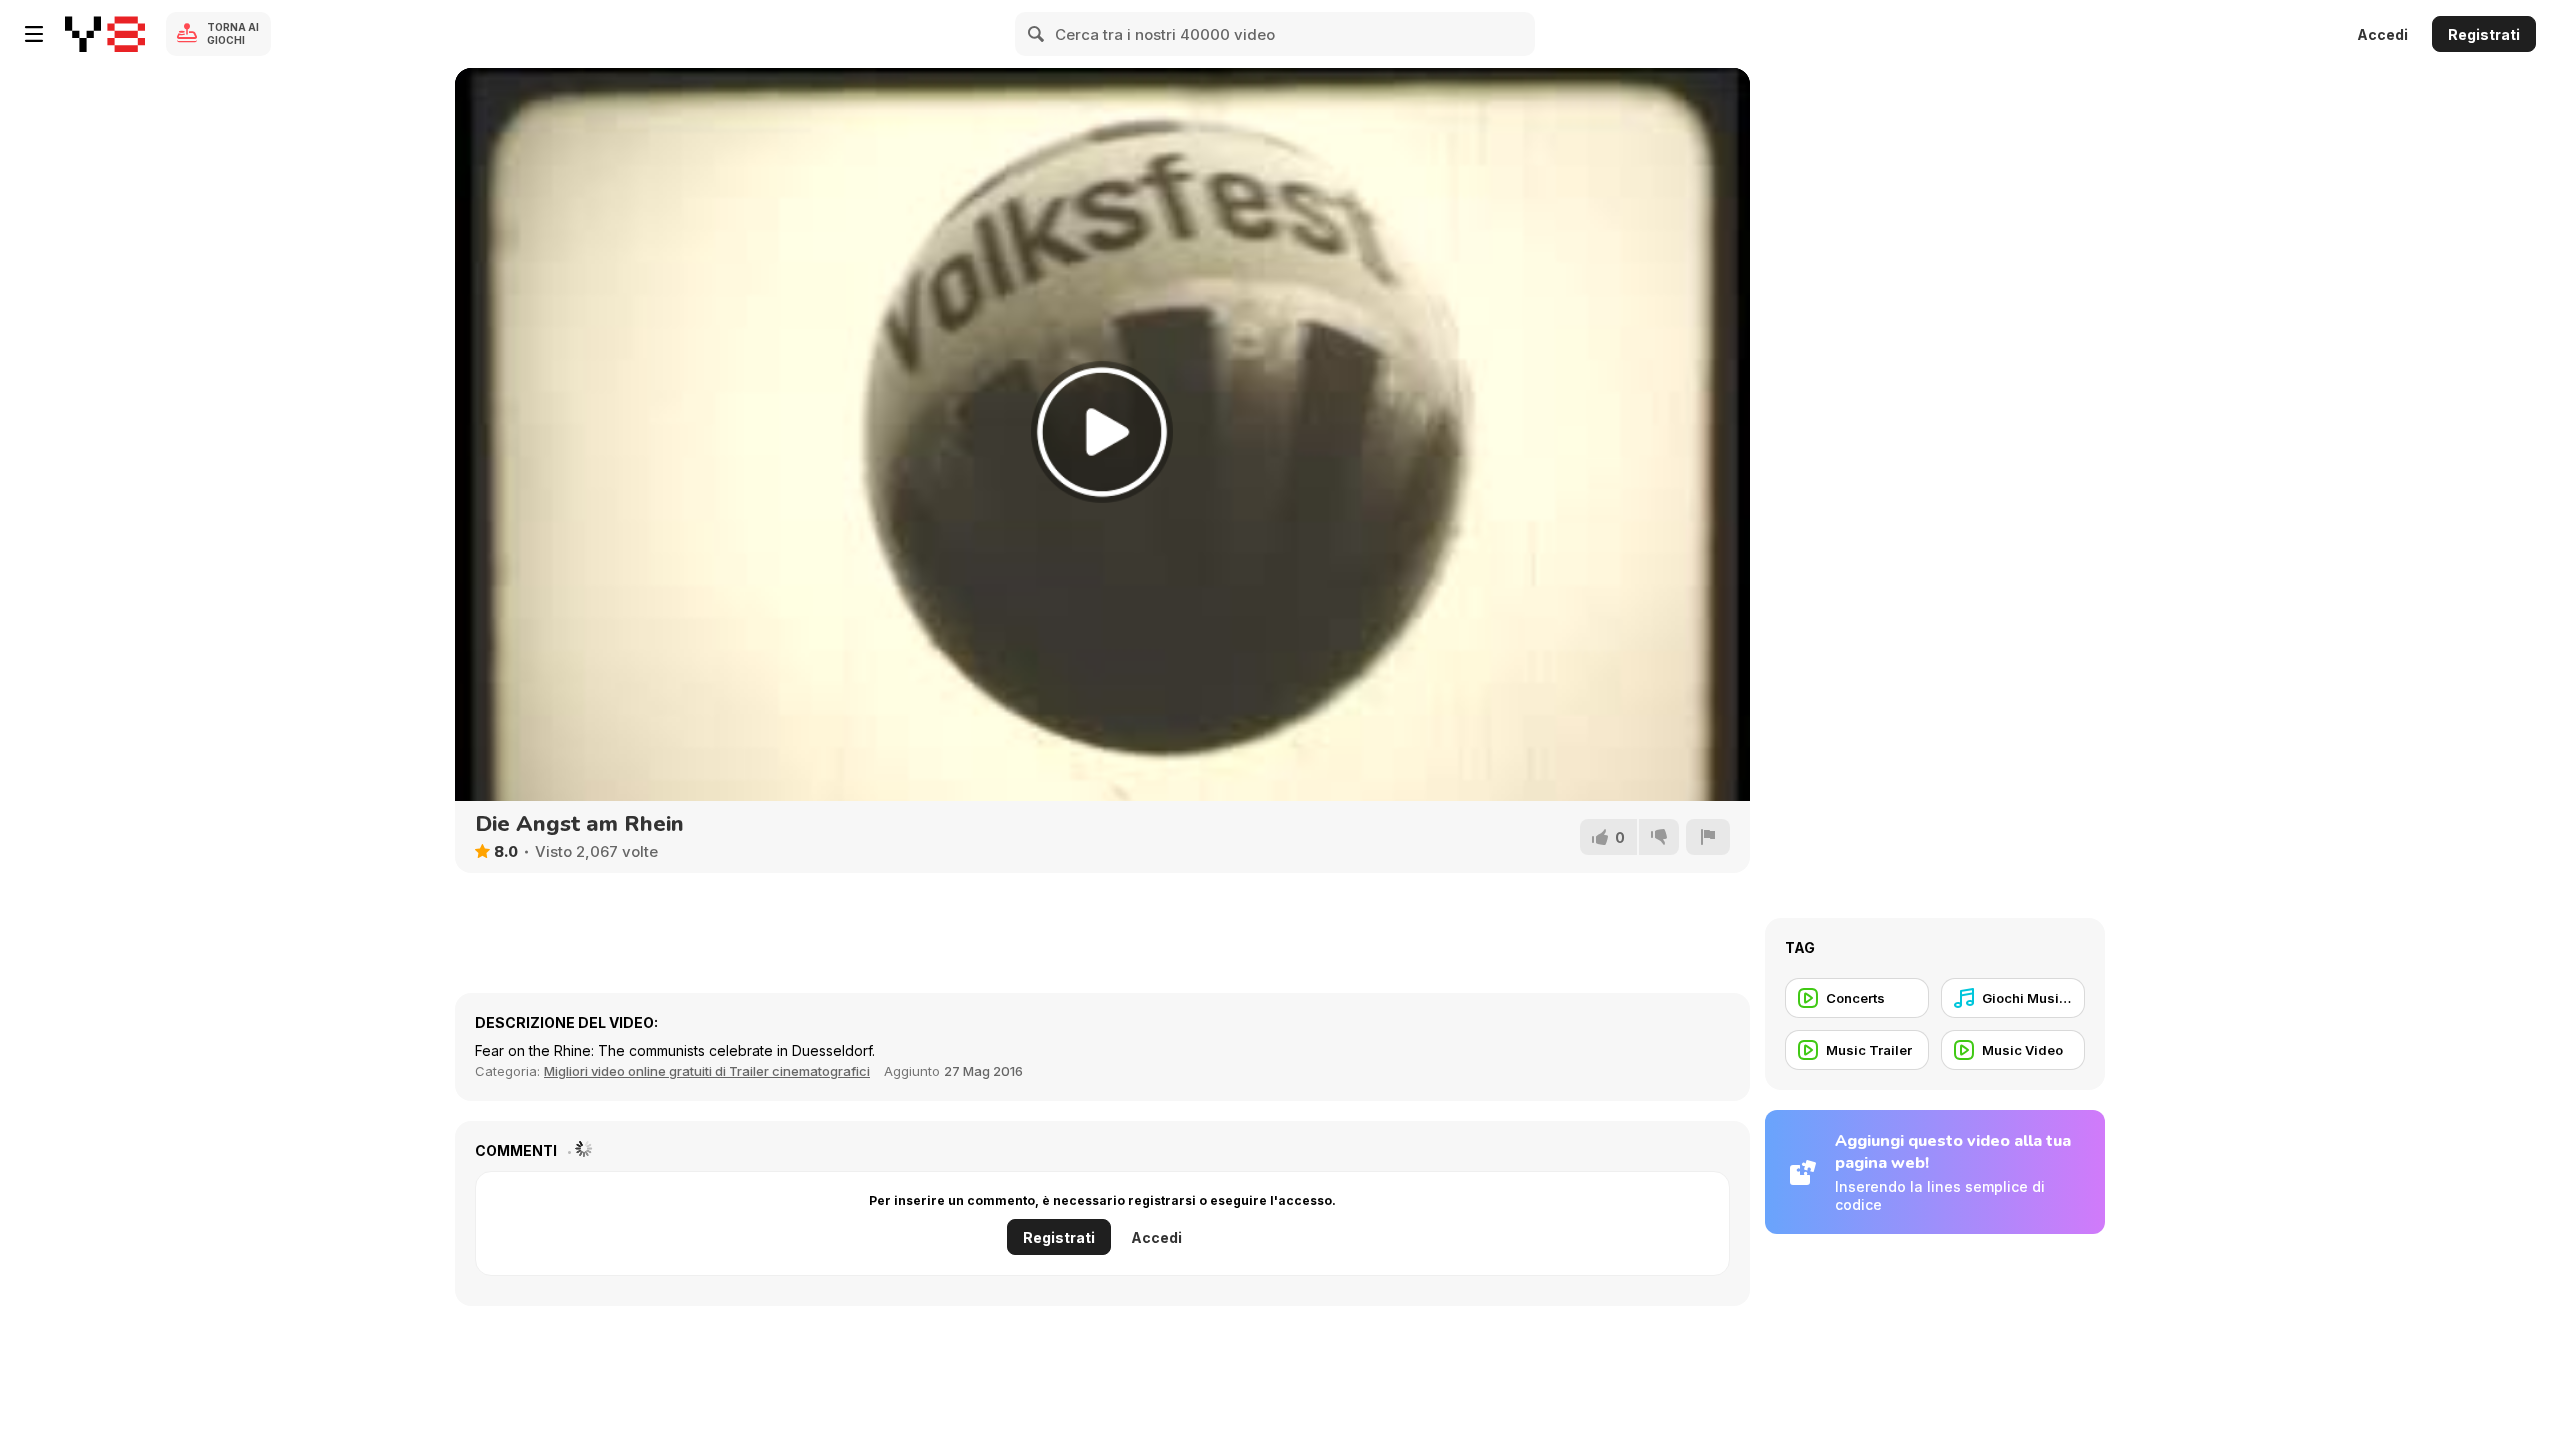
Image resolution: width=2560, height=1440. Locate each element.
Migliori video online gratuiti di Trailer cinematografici (707, 1071)
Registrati (2484, 34)
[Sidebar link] (34, 34)
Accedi (2382, 34)
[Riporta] (1708, 837)
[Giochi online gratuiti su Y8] (105, 34)
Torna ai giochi (233, 33)
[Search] (1037, 34)
